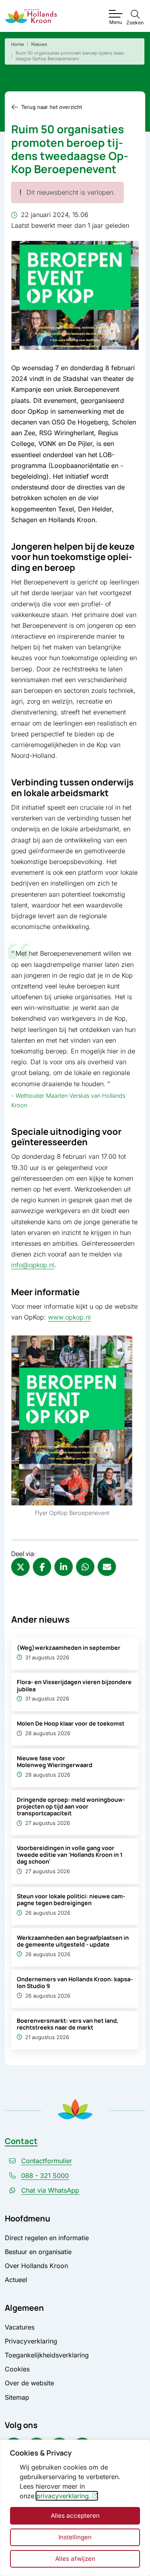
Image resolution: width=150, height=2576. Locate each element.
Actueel (16, 2280)
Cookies (17, 2369)
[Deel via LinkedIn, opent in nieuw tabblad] (64, 1567)
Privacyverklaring (31, 2341)
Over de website (29, 2383)
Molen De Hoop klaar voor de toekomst (71, 1723)
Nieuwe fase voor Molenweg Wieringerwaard (55, 1761)
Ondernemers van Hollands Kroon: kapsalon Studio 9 (75, 1982)
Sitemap (17, 2397)
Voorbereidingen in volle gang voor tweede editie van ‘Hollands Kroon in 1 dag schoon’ (70, 1855)
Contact (21, 2141)
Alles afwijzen (75, 2559)
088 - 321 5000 (45, 2176)
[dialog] (75, 2508)
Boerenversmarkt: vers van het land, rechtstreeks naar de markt (68, 2024)
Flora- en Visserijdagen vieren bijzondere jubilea (74, 1685)
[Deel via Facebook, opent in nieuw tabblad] (42, 1567)
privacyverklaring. (64, 2496)
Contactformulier (47, 2161)
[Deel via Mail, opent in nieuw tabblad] (107, 1567)
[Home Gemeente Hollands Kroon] (31, 16)
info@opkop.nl (33, 1265)
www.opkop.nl (69, 1317)
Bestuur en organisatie (38, 2252)
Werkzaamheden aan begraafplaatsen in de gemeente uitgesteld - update (73, 1941)
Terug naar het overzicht (52, 107)
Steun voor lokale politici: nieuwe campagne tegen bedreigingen (71, 1899)
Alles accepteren (75, 2516)
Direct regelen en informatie (47, 2238)
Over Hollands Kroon (36, 2266)
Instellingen (75, 2537)
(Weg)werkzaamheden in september (69, 1648)
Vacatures (20, 2327)
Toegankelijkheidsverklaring (47, 2355)
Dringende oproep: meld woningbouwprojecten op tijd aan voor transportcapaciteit (71, 1807)
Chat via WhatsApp (50, 2190)
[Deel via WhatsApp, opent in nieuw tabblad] (85, 1567)
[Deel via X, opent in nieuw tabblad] (20, 1567)
